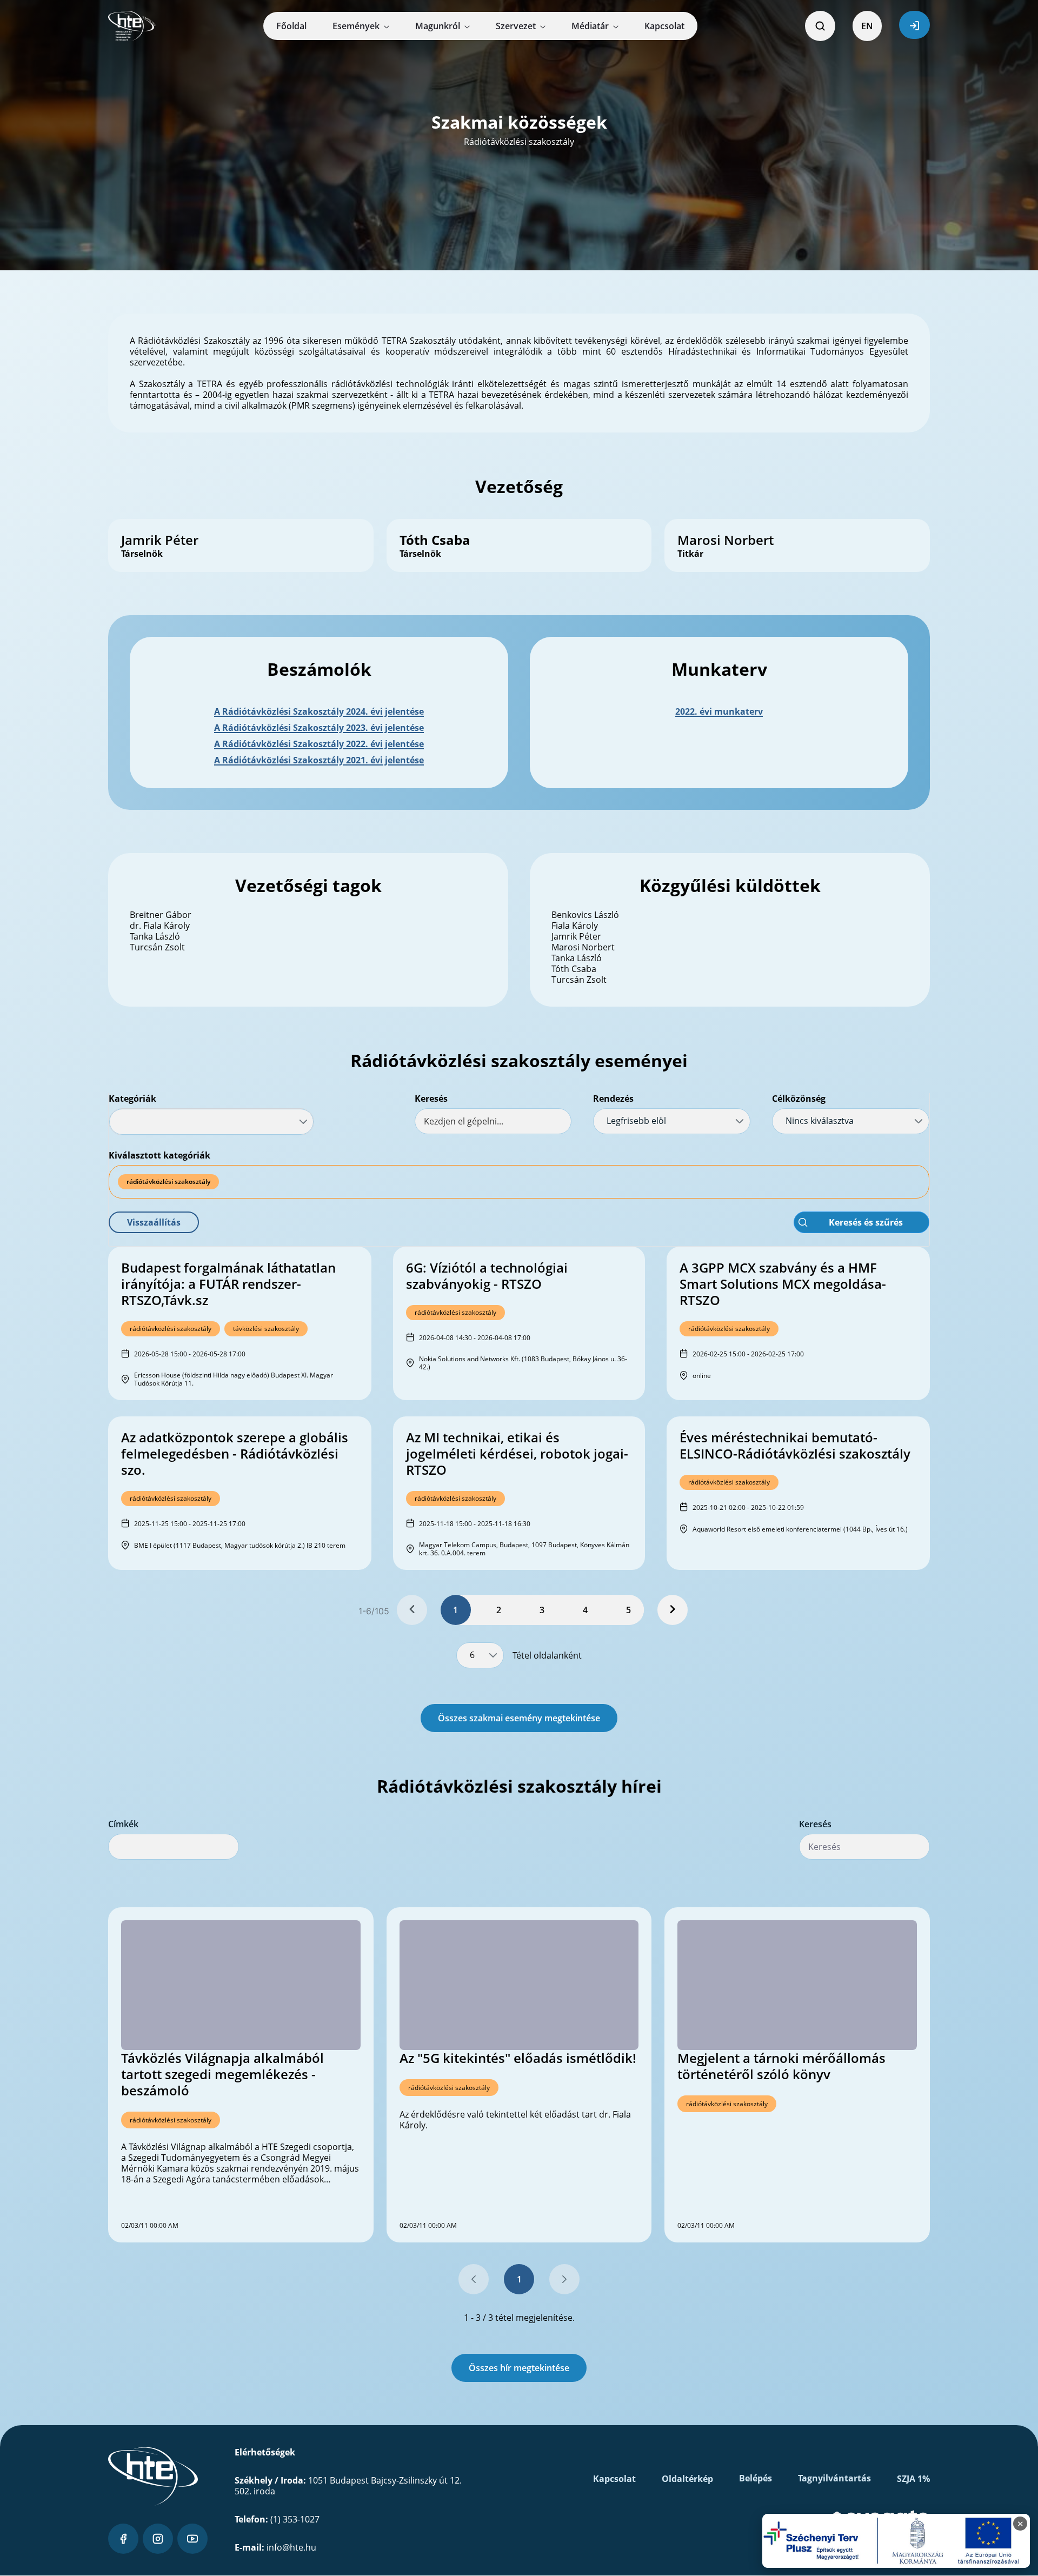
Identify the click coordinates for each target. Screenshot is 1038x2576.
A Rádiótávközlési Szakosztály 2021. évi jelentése (319, 760)
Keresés (431, 1099)
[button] (154, 1222)
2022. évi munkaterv (719, 711)
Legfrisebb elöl (636, 1121)
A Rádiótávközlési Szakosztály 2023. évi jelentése (319, 728)
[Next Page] (673, 1610)
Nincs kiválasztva (820, 1121)
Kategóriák (132, 1099)
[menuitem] (291, 26)
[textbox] (493, 1121)
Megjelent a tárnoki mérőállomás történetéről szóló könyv (781, 2066)
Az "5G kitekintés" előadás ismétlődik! (518, 2058)
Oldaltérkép (687, 2479)
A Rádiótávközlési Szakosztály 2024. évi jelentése (319, 711)
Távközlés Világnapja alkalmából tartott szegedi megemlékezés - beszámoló (222, 2074)
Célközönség (799, 1099)
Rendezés (613, 1099)
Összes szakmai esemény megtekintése (519, 1718)
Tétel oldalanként (547, 1655)
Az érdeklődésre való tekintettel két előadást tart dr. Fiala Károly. (515, 2120)
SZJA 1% (913, 2479)
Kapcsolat (614, 2479)
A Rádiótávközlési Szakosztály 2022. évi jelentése (319, 744)
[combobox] (211, 1122)
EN (867, 26)
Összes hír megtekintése (519, 2368)
